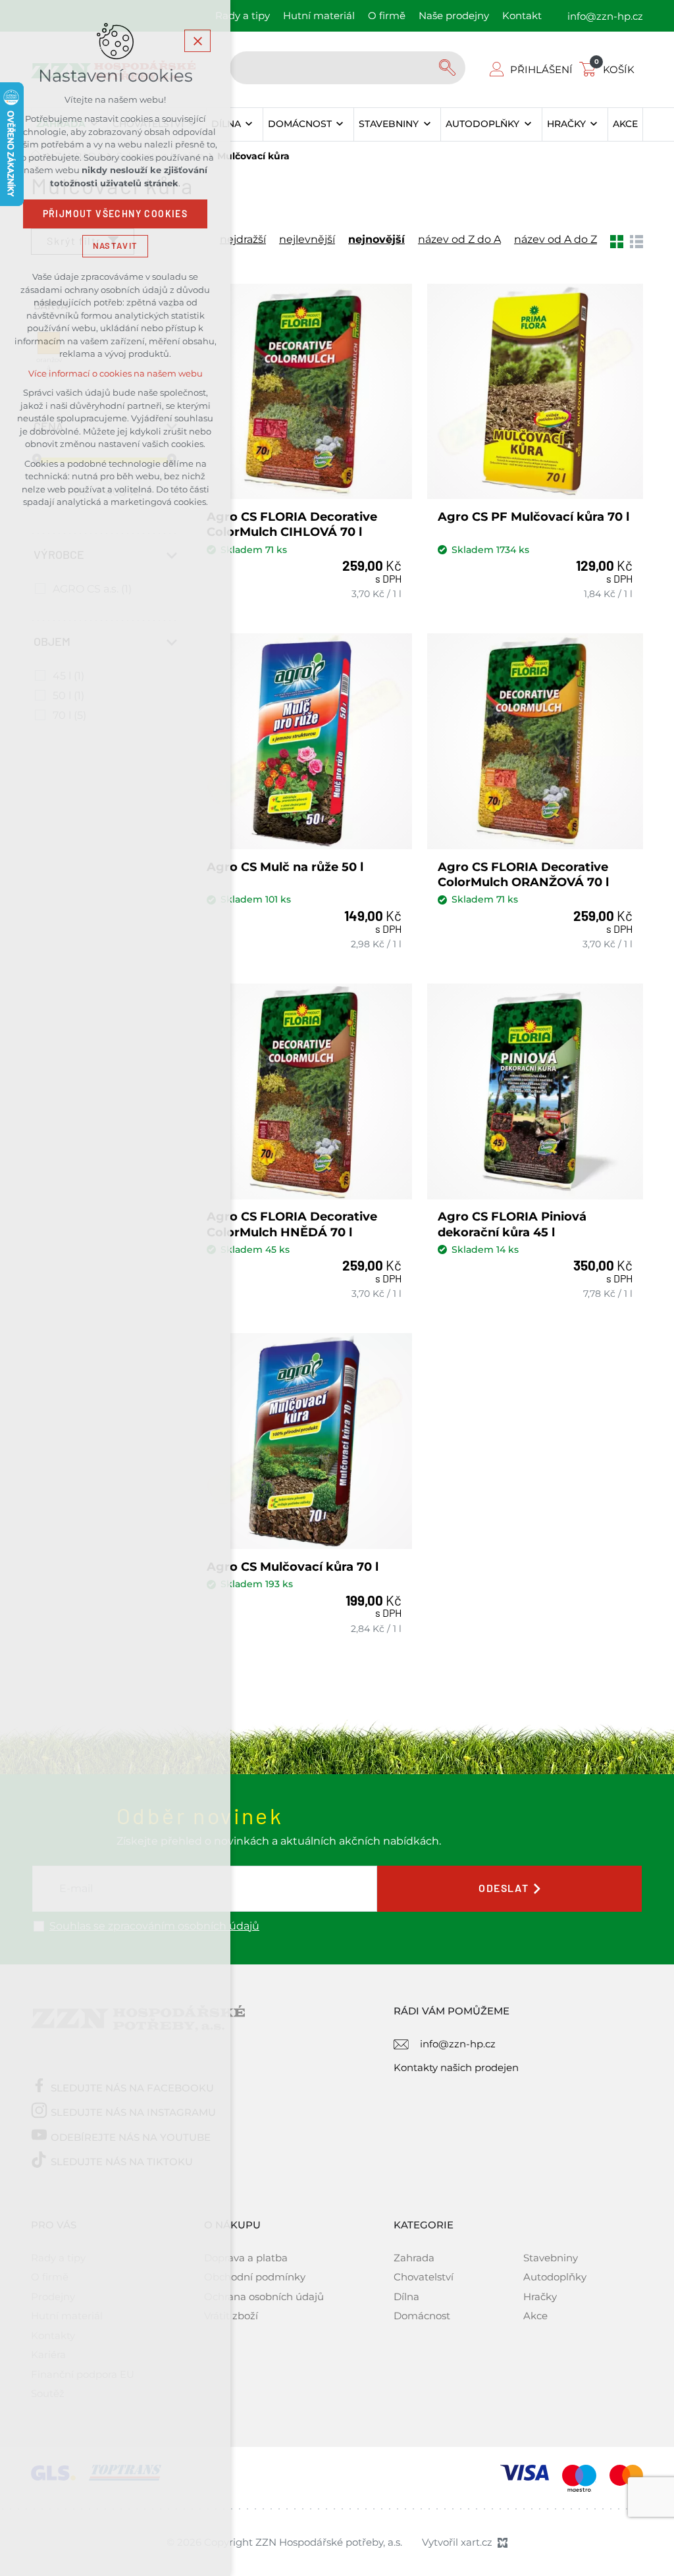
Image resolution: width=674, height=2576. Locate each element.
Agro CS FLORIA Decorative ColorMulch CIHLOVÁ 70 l (292, 524)
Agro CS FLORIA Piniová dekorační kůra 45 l (512, 1224)
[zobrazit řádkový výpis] (636, 240)
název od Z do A (459, 240)
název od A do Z (556, 240)
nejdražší (243, 240)
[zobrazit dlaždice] (617, 240)
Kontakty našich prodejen (456, 2067)
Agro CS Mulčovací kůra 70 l (293, 1567)
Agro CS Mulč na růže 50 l (285, 867)
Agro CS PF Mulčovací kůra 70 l (533, 517)
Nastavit (115, 246)
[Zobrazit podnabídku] (249, 124)
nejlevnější (307, 240)
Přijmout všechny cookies (116, 214)
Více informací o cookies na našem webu (116, 374)
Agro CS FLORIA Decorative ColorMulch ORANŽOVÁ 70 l (523, 875)
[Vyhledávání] (348, 68)
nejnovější (376, 240)
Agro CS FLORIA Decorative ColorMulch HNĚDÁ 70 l (292, 1224)
